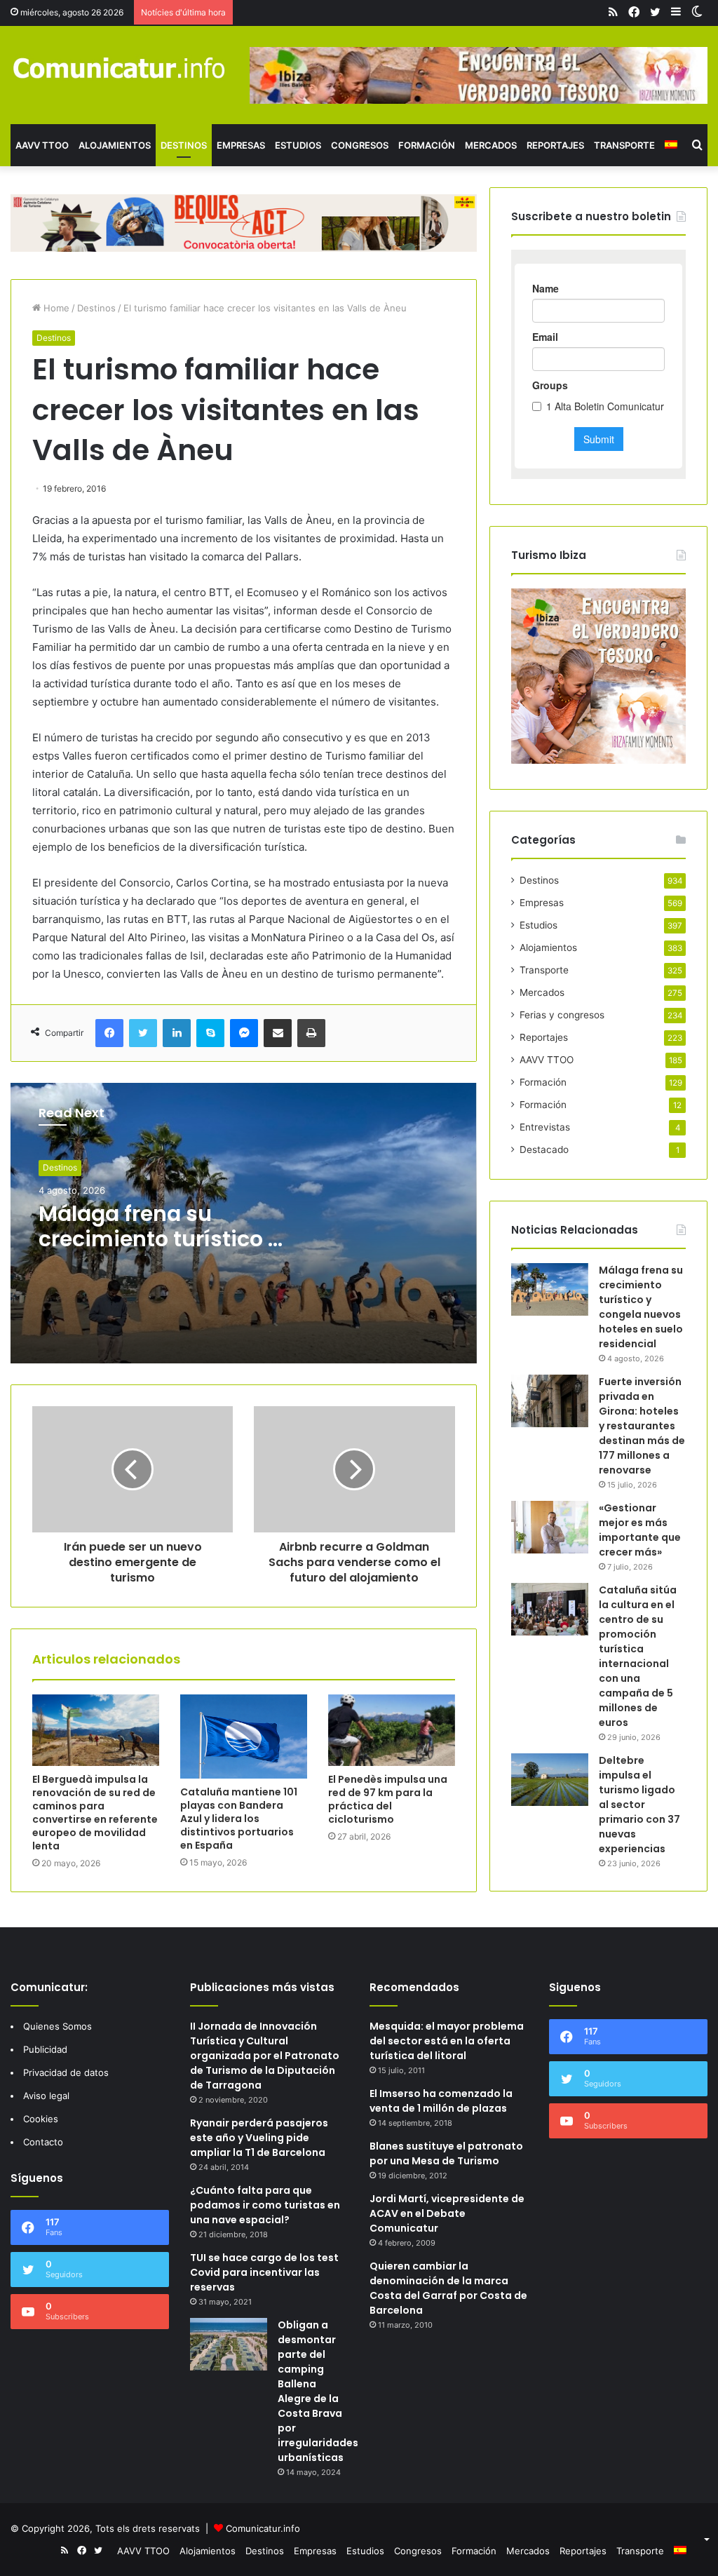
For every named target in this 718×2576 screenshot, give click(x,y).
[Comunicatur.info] (120, 67)
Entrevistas (545, 1127)
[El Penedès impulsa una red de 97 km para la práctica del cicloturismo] (392, 1730)
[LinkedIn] (177, 1033)
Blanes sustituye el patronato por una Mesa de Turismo (446, 2153)
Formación (427, 145)
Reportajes (555, 145)
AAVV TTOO (42, 145)
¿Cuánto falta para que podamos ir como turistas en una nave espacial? (265, 2205)
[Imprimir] (311, 1033)
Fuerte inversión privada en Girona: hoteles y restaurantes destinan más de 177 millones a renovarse (642, 1426)
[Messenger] (244, 1033)
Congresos (360, 145)
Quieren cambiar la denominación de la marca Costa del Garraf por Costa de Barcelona (448, 2288)
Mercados (491, 145)
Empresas (241, 145)
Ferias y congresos (562, 1015)
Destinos (184, 145)
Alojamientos (115, 145)
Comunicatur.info (263, 2528)
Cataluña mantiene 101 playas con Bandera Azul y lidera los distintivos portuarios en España (239, 1819)
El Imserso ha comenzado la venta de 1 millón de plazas (441, 2101)
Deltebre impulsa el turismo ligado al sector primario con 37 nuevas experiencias (639, 1805)
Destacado (544, 1149)
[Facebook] (109, 1033)
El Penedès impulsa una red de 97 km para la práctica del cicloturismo (388, 1799)
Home (55, 308)
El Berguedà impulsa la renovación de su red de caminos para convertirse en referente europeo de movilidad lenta (95, 1813)
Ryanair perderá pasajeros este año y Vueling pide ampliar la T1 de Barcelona (259, 2138)
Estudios (298, 145)
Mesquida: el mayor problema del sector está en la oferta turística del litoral (447, 2041)
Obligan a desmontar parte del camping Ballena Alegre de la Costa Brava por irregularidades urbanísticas (318, 2391)
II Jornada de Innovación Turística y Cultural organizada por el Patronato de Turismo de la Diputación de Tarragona (265, 2056)
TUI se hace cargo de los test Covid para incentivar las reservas (264, 2272)
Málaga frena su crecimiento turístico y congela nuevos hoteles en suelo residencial (641, 1307)
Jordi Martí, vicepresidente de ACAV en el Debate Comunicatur (447, 2213)
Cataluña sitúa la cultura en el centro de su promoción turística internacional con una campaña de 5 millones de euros (638, 1656)
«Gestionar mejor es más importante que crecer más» (640, 1530)
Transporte (624, 145)
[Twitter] (143, 1033)
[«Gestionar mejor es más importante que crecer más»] (550, 1527)
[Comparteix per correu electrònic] (278, 1033)
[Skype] (210, 1033)
